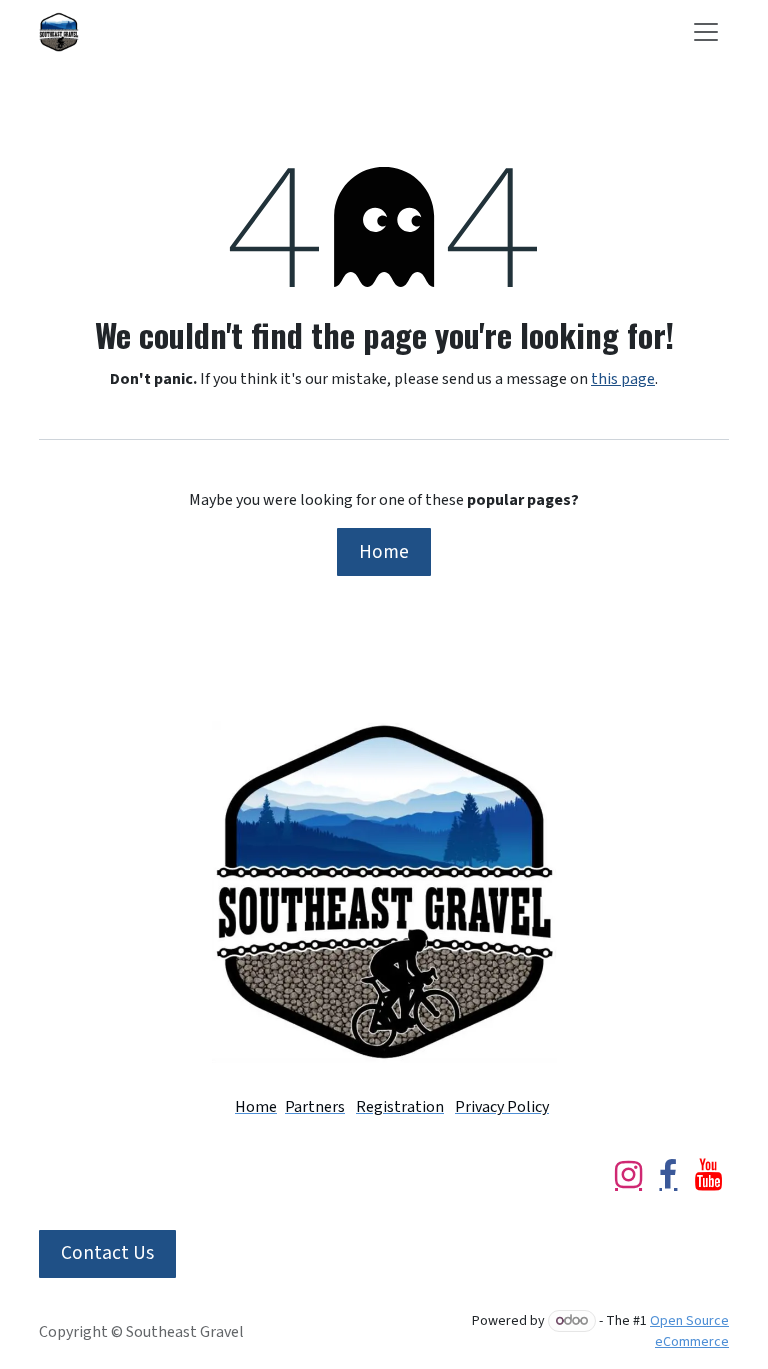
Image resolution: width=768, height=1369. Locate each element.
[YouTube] (708, 1175)
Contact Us (107, 1253)
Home (384, 552)
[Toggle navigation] (706, 31)
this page (623, 379)
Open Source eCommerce (689, 1331)
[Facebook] (668, 1175)
